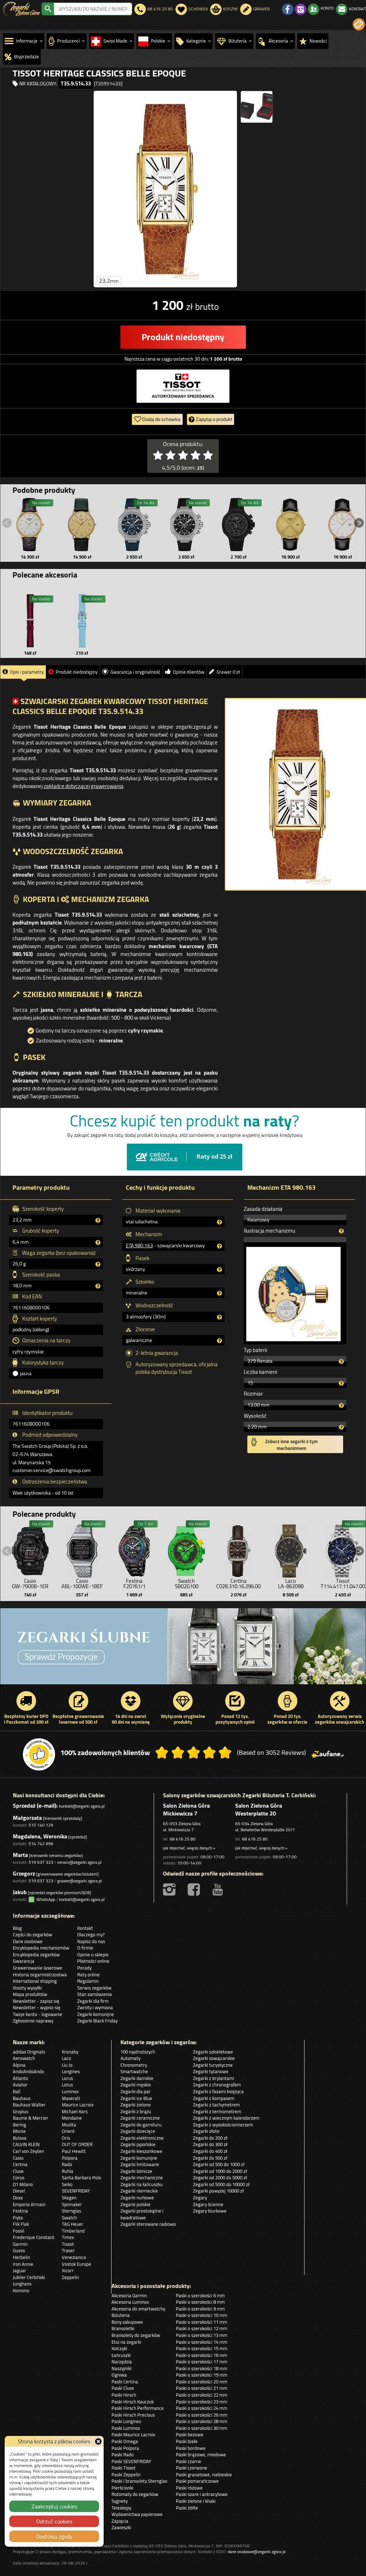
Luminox (70, 2091)
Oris (66, 2138)
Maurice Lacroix (78, 2105)
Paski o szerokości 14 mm (202, 2342)
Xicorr (68, 2270)
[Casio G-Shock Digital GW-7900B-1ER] (30, 1549)
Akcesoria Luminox (130, 2302)
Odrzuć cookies (54, 2521)
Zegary (200, 2198)
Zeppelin (70, 2277)
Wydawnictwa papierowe (137, 2514)
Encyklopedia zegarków (36, 1955)
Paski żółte (187, 2508)
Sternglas (71, 2211)
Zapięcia (120, 2521)
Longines (71, 2071)
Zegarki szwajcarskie (214, 2058)
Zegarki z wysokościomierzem (223, 2125)
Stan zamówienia (95, 1994)
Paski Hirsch (124, 2395)
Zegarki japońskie (138, 2144)
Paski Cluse (123, 2388)
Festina (20, 2211)
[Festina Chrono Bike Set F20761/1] (134, 1549)
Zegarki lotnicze (136, 2171)
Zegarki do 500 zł (210, 2158)
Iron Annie (23, 2264)
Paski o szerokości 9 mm (200, 2309)
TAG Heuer (73, 2224)
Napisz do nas (91, 1941)
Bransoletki (123, 2328)
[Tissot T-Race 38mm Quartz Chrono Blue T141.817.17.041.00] (134, 525)
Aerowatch (24, 2058)
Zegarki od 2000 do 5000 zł (220, 2178)
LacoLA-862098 (291, 1584)
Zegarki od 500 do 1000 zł (219, 2164)
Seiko (67, 2184)
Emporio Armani (29, 2204)
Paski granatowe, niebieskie (204, 2475)
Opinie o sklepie (93, 1955)
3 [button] (308, 1678)
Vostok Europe (76, 2264)
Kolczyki (119, 2348)
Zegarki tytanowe (211, 2071)
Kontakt (85, 1928)
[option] (183, 1646)
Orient (68, 2131)
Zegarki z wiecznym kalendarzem (226, 2118)
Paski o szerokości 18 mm (202, 2368)
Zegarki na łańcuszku (142, 2184)
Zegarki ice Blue (136, 2098)
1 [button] (294, 1678)
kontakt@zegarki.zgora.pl (82, 1806)
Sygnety (120, 2501)
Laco (66, 2058)
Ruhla (68, 2171)
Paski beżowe (190, 2434)
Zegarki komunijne (96, 2014)
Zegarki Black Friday (97, 2021)
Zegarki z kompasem (214, 2098)
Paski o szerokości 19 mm (202, 2375)
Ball (17, 2091)
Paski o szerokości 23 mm (202, 2402)
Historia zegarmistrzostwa (40, 1975)
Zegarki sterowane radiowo (148, 2224)
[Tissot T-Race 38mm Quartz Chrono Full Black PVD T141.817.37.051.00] (238, 525)
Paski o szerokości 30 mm (202, 2428)
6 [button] (330, 1678)
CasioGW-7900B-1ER (30, 1584)
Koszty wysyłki (27, 1988)
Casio (18, 2158)
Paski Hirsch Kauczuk (133, 2402)
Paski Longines (126, 2421)
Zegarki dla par (135, 2091)
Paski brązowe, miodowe (201, 2454)
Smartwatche (134, 2071)
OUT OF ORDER (77, 2144)
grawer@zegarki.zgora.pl (80, 1881)
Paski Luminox (126, 2428)
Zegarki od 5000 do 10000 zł (221, 2184)
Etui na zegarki (126, 2342)
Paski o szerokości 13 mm (202, 2335)
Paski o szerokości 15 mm (202, 2348)
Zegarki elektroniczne (142, 2138)
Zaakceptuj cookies (54, 2506)
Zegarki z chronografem (217, 2085)
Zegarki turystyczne (213, 2065)
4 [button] (315, 1678)
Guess (19, 2250)
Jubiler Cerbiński (29, 2277)
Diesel (19, 2191)
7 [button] (337, 1678)
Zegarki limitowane (140, 2164)
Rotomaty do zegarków (135, 2494)
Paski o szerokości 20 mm (202, 2382)
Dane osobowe (28, 1941)
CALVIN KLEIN (26, 2144)
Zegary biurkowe (210, 2211)
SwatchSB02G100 (187, 1584)
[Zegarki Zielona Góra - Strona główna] (22, 8)
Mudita (69, 2125)
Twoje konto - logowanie (38, 2014)
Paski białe (187, 2441)
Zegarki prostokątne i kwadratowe (142, 2214)
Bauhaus (22, 2098)
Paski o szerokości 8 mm (200, 2302)
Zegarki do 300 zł (210, 2144)
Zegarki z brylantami (214, 2078)
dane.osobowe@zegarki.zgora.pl (257, 2552)
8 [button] (344, 1678)
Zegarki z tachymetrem (216, 2105)
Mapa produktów (30, 1994)
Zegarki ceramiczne (140, 2118)
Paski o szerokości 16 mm (202, 2355)
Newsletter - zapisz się (36, 2001)
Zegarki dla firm (93, 2001)
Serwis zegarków (94, 1988)
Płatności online (93, 1961)
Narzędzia (122, 2362)
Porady (84, 1968)
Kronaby (70, 2052)
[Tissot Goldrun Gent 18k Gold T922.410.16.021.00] (291, 525)
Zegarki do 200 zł (210, 2138)
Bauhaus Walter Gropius (29, 2108)
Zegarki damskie (137, 2078)
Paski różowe (189, 2488)
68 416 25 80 (183, 1839)
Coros (19, 2178)
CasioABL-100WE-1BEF (82, 1584)
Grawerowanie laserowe (38, 1968)
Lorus (67, 2078)
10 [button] (358, 1678)
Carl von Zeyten (28, 2151)
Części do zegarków (33, 1935)
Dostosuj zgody (54, 2536)
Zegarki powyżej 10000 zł (218, 2191)
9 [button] (351, 1678)
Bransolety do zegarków (136, 2335)
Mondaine (72, 2118)
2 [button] (301, 1678)
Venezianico (74, 2257)
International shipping (35, 1981)
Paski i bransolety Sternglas (139, 2481)
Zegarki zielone (136, 2105)
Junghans (22, 2284)
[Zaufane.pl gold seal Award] (39, 1754)
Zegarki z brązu (136, 2111)
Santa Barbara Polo (81, 2178)
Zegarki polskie (135, 2204)
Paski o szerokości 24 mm (202, 2408)
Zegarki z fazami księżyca (218, 2091)
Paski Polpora (125, 2448)
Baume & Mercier (31, 2118)
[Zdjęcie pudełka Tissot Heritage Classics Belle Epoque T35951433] (257, 107)
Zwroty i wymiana (95, 2007)
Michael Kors (75, 2111)
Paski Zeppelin (126, 2475)
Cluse (18, 2171)
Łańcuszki (121, 2355)
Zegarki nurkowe (137, 2198)
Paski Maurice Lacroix (133, 2434)
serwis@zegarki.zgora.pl (79, 1862)
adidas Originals (29, 2052)
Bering (19, 2125)
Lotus (67, 2085)
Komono (21, 2290)
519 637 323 (41, 1862)
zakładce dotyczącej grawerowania (83, 786)
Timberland (73, 2231)
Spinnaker (72, 2204)
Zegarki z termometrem (217, 2111)
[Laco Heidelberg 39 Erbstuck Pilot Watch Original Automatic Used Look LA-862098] (291, 1549)
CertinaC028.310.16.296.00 (238, 1584)
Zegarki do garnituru (141, 2125)
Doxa (18, 2198)
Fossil (19, 2231)
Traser (68, 2250)
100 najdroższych (138, 2052)
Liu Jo (67, 2065)
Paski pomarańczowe (197, 2481)
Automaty (130, 2058)
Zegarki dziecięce (138, 2131)
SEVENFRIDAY (76, 2191)
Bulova (20, 2138)
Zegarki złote (206, 2131)
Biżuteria (121, 2315)
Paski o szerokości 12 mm (202, 2328)
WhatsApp (45, 1899)
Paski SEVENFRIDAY (131, 2461)
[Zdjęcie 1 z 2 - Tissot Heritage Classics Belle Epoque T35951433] (165, 189)
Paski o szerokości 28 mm (202, 2421)
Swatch (69, 2218)
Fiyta (18, 2218)
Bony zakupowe (127, 2322)
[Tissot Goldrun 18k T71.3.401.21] (82, 525)
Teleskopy (121, 2508)
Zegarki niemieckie (139, 2191)
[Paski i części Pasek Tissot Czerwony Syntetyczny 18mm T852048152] (30, 621)
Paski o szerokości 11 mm (202, 2322)
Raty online (88, 1975)
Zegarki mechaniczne (142, 2178)
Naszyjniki (122, 2368)
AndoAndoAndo (28, 2071)
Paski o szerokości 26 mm (202, 2415)
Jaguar (19, 2270)
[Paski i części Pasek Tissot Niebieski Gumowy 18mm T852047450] (82, 621)
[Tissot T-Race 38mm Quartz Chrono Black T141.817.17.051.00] (187, 525)
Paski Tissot (123, 2468)
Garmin (20, 2244)
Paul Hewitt (74, 2151)
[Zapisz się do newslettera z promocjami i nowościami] (359, 24)
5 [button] (322, 1678)
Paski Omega (125, 2441)
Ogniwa (119, 2375)
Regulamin (88, 1981)
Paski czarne (189, 2461)
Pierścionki (122, 2488)
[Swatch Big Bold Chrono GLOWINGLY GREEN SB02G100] (187, 1549)
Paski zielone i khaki (196, 2501)
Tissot (68, 2244)
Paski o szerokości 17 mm (202, 2362)
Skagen (69, 2198)
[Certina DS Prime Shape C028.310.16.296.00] (238, 1549)
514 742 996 (41, 1844)
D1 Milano (23, 2184)
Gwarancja (24, 1961)
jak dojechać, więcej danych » (189, 1848)
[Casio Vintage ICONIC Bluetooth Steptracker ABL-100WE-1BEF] (82, 1549)
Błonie (19, 2131)
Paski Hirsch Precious (133, 2415)
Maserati (71, 2098)
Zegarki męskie (136, 2085)
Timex (68, 2237)
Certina (20, 2164)
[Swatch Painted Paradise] (183, 1646)
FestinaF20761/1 (134, 1584)
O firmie (85, 1948)
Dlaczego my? (91, 1935)
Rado (67, 2164)
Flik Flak (21, 2224)
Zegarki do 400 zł (210, 2151)
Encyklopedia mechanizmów (41, 1948)
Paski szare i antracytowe (202, 2494)
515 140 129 (41, 1825)
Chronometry (134, 2065)
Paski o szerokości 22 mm (202, 2395)
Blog (17, 1928)
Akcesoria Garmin (129, 2295)
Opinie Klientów (189, 672)
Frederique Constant (34, 2237)
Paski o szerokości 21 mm (202, 2388)
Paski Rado (123, 2454)
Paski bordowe (191, 2448)
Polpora (70, 2158)
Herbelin (21, 2257)
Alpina (19, 2065)
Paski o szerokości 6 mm (200, 2295)
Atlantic (21, 2078)
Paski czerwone (192, 2468)
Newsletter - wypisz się (37, 2007)
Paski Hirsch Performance (138, 2408)
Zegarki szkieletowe (213, 2052)
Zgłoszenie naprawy (33, 2021)
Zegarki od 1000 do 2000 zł (220, 2171)
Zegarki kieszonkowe (141, 2151)
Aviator (20, 2085)
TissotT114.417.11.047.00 (343, 1584)
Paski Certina (125, 2382)
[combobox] (93, 9)
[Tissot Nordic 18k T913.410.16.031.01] (30, 525)
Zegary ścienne (208, 2204)
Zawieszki (121, 2527)
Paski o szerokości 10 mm (202, 2315)
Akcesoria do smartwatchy (138, 2309)
